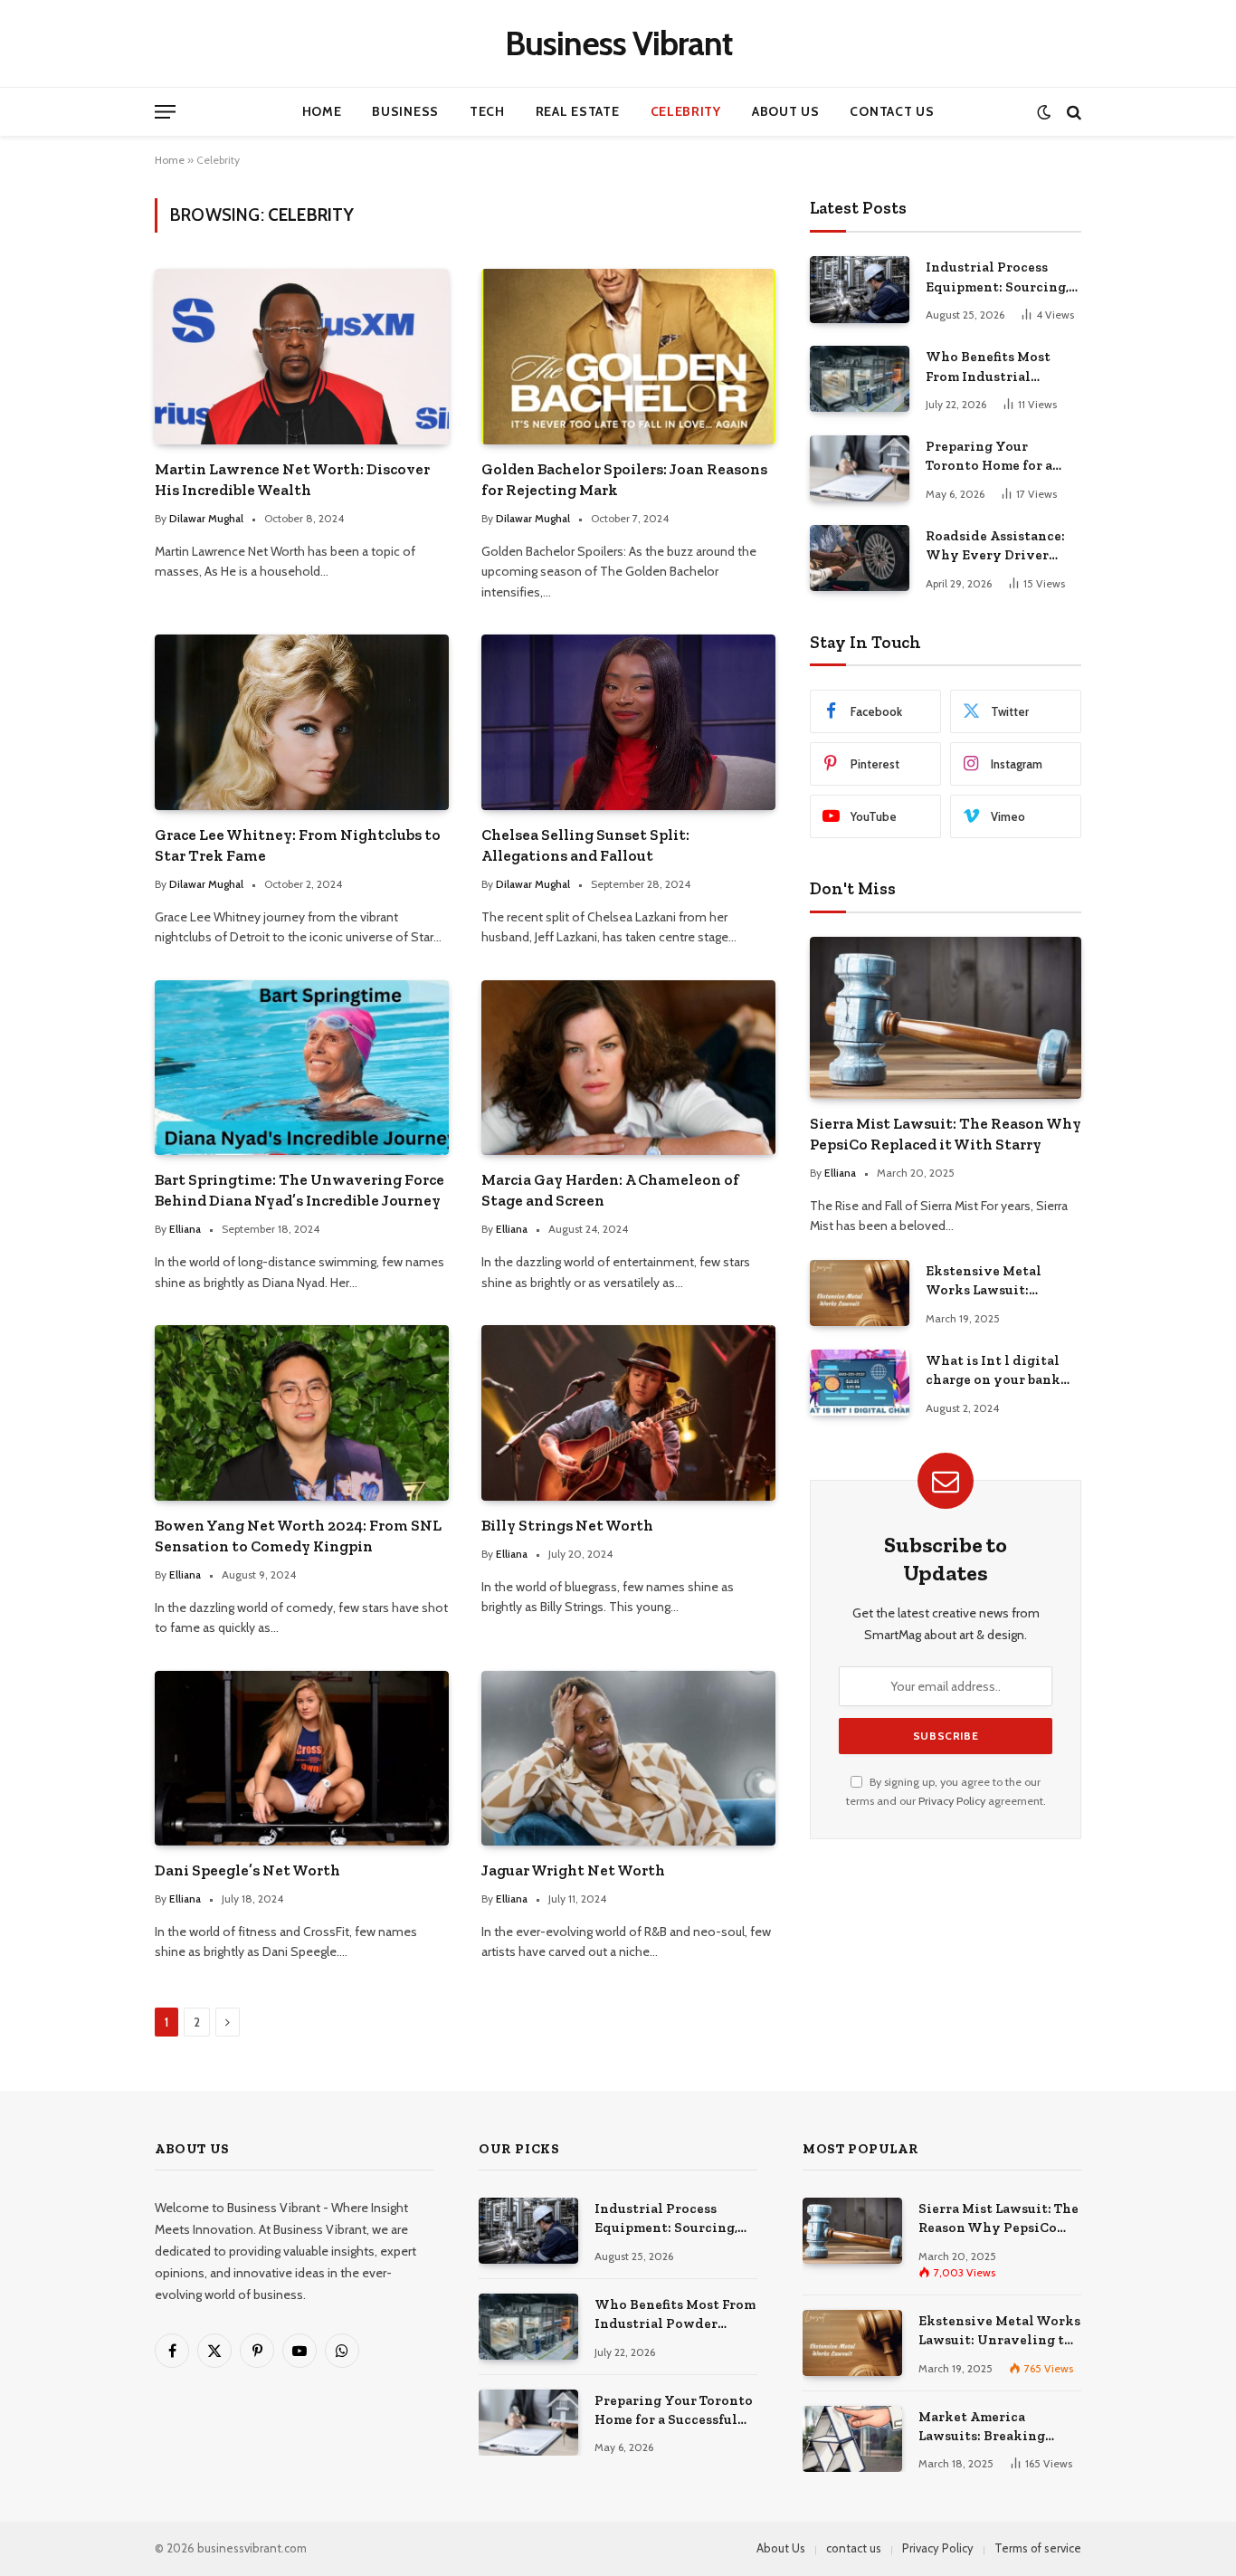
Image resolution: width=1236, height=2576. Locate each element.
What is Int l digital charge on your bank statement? (993, 1371)
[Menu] (165, 112)
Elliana (185, 1229)
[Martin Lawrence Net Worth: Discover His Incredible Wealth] (302, 356)
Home (322, 111)
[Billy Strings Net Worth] (628, 1412)
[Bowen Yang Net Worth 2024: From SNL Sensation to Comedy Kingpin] (302, 1412)
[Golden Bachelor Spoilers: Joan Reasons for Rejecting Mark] (628, 356)
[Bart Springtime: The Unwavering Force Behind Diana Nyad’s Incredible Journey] (302, 1068)
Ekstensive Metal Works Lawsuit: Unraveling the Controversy (984, 1282)
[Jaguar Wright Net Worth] (628, 1758)
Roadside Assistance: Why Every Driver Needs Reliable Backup (1000, 547)
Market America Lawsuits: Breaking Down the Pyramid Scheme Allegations (984, 2428)
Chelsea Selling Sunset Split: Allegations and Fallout (585, 845)
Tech (487, 111)
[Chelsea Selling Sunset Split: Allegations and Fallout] (628, 722)
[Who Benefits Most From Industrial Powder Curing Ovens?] (860, 379)
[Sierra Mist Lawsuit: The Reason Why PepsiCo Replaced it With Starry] (946, 1018)
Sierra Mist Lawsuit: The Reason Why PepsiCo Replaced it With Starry (946, 1134)
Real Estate (578, 111)
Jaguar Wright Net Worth (573, 1870)
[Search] (1072, 112)
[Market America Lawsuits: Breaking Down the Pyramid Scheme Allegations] (852, 2439)
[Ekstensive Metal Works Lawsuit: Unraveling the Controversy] (860, 1293)
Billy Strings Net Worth (567, 1525)
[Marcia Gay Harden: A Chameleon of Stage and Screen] (628, 1068)
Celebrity (686, 111)
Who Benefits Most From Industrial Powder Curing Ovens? (1001, 367)
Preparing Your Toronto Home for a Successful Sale (989, 457)
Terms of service (1038, 2548)
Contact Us (892, 111)
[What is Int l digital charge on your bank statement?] (860, 1383)
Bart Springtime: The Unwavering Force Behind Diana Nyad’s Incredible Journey (299, 1190)
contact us (854, 2548)
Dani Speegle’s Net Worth (247, 1870)
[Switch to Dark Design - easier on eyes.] (1044, 112)
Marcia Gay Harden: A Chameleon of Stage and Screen (610, 1190)
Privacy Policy (952, 1801)
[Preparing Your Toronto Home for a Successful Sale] (860, 468)
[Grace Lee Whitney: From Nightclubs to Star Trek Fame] (302, 722)
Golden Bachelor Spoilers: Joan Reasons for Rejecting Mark (624, 479)
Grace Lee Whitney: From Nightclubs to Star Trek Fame (298, 845)
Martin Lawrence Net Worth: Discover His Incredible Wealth (292, 479)
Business (405, 111)
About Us (786, 111)
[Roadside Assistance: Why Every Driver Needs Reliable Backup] (860, 558)
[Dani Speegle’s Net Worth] (302, 1758)
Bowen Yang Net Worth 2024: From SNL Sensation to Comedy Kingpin (298, 1536)
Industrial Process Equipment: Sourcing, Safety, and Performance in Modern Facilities (997, 278)
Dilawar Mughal (206, 518)
